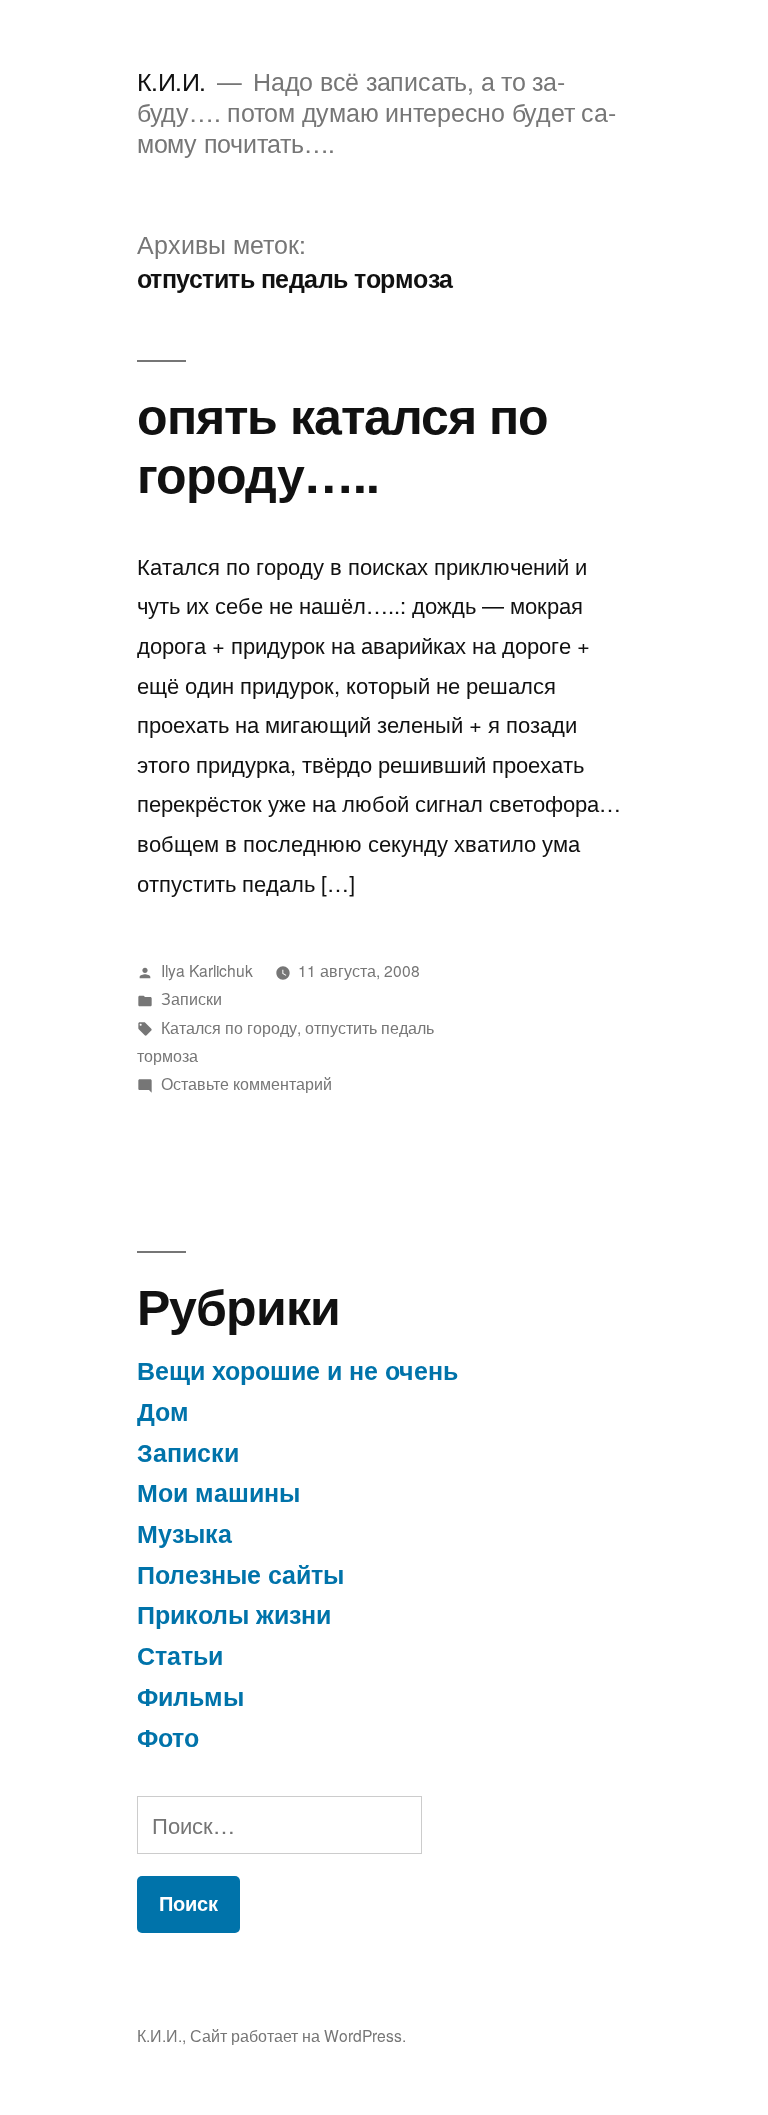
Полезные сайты (240, 1574)
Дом (163, 1411)
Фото (168, 1737)
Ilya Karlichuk (207, 970)
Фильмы (190, 1696)
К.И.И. (171, 80)
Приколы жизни (234, 1614)
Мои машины (218, 1492)
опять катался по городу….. (342, 443)
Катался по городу (229, 1027)
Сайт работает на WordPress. (298, 2035)
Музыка (184, 1533)
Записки (191, 998)
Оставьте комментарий (246, 1083)
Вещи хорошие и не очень (297, 1370)
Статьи (180, 1655)
